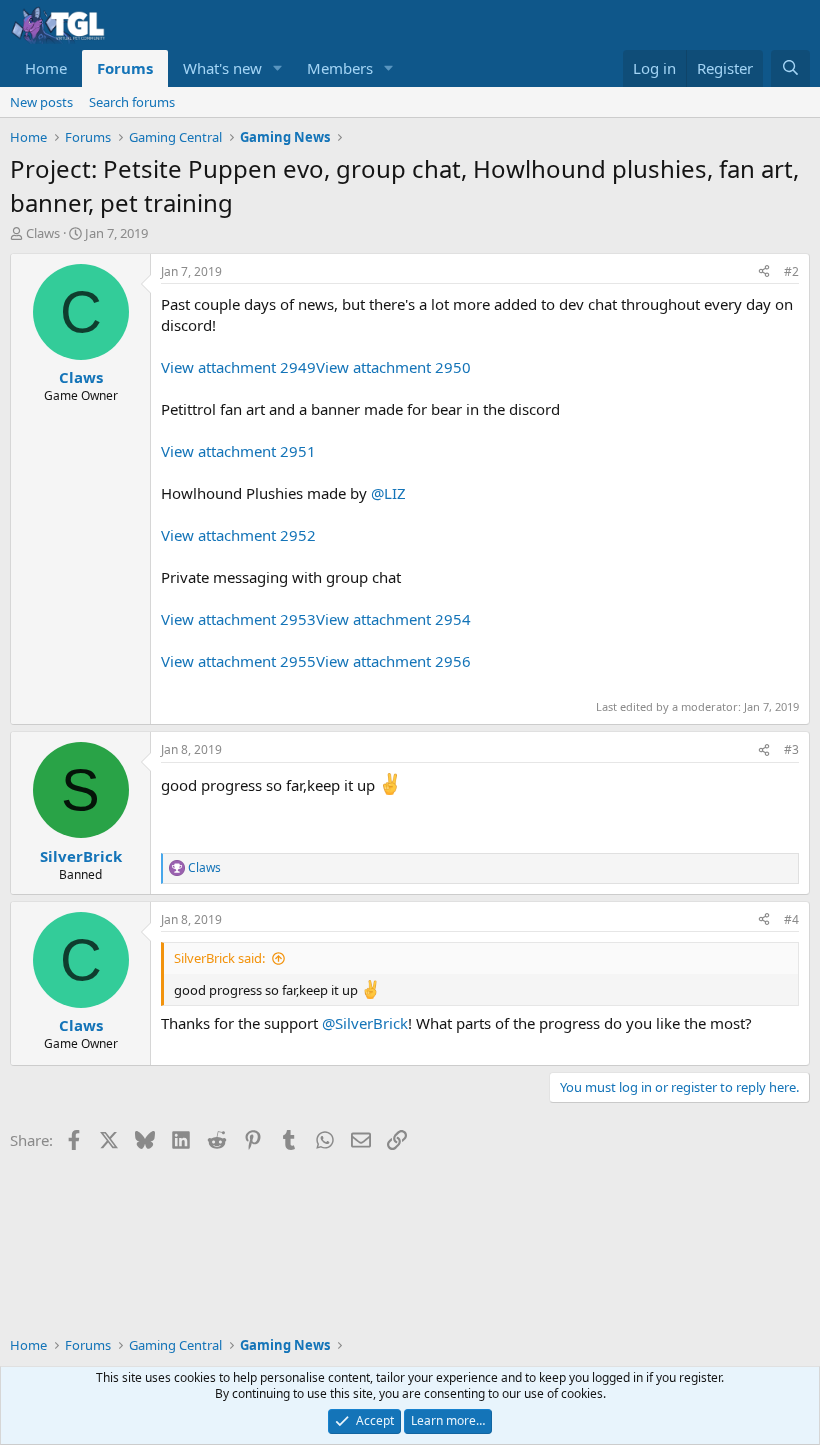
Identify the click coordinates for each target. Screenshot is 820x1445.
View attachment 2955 (238, 661)
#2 (791, 271)
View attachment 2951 (238, 451)
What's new (222, 68)
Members (340, 68)
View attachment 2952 (238, 535)
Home (46, 68)
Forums (125, 68)
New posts (41, 102)
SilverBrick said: (219, 958)
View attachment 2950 (393, 367)
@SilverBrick (365, 1023)
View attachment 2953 (238, 619)
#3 (791, 749)
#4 (791, 919)
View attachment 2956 (393, 661)
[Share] (764, 272)
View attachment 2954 (393, 619)
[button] (278, 68)
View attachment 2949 (238, 367)
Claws (43, 233)
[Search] (790, 68)
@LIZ (388, 493)
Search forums (132, 102)
